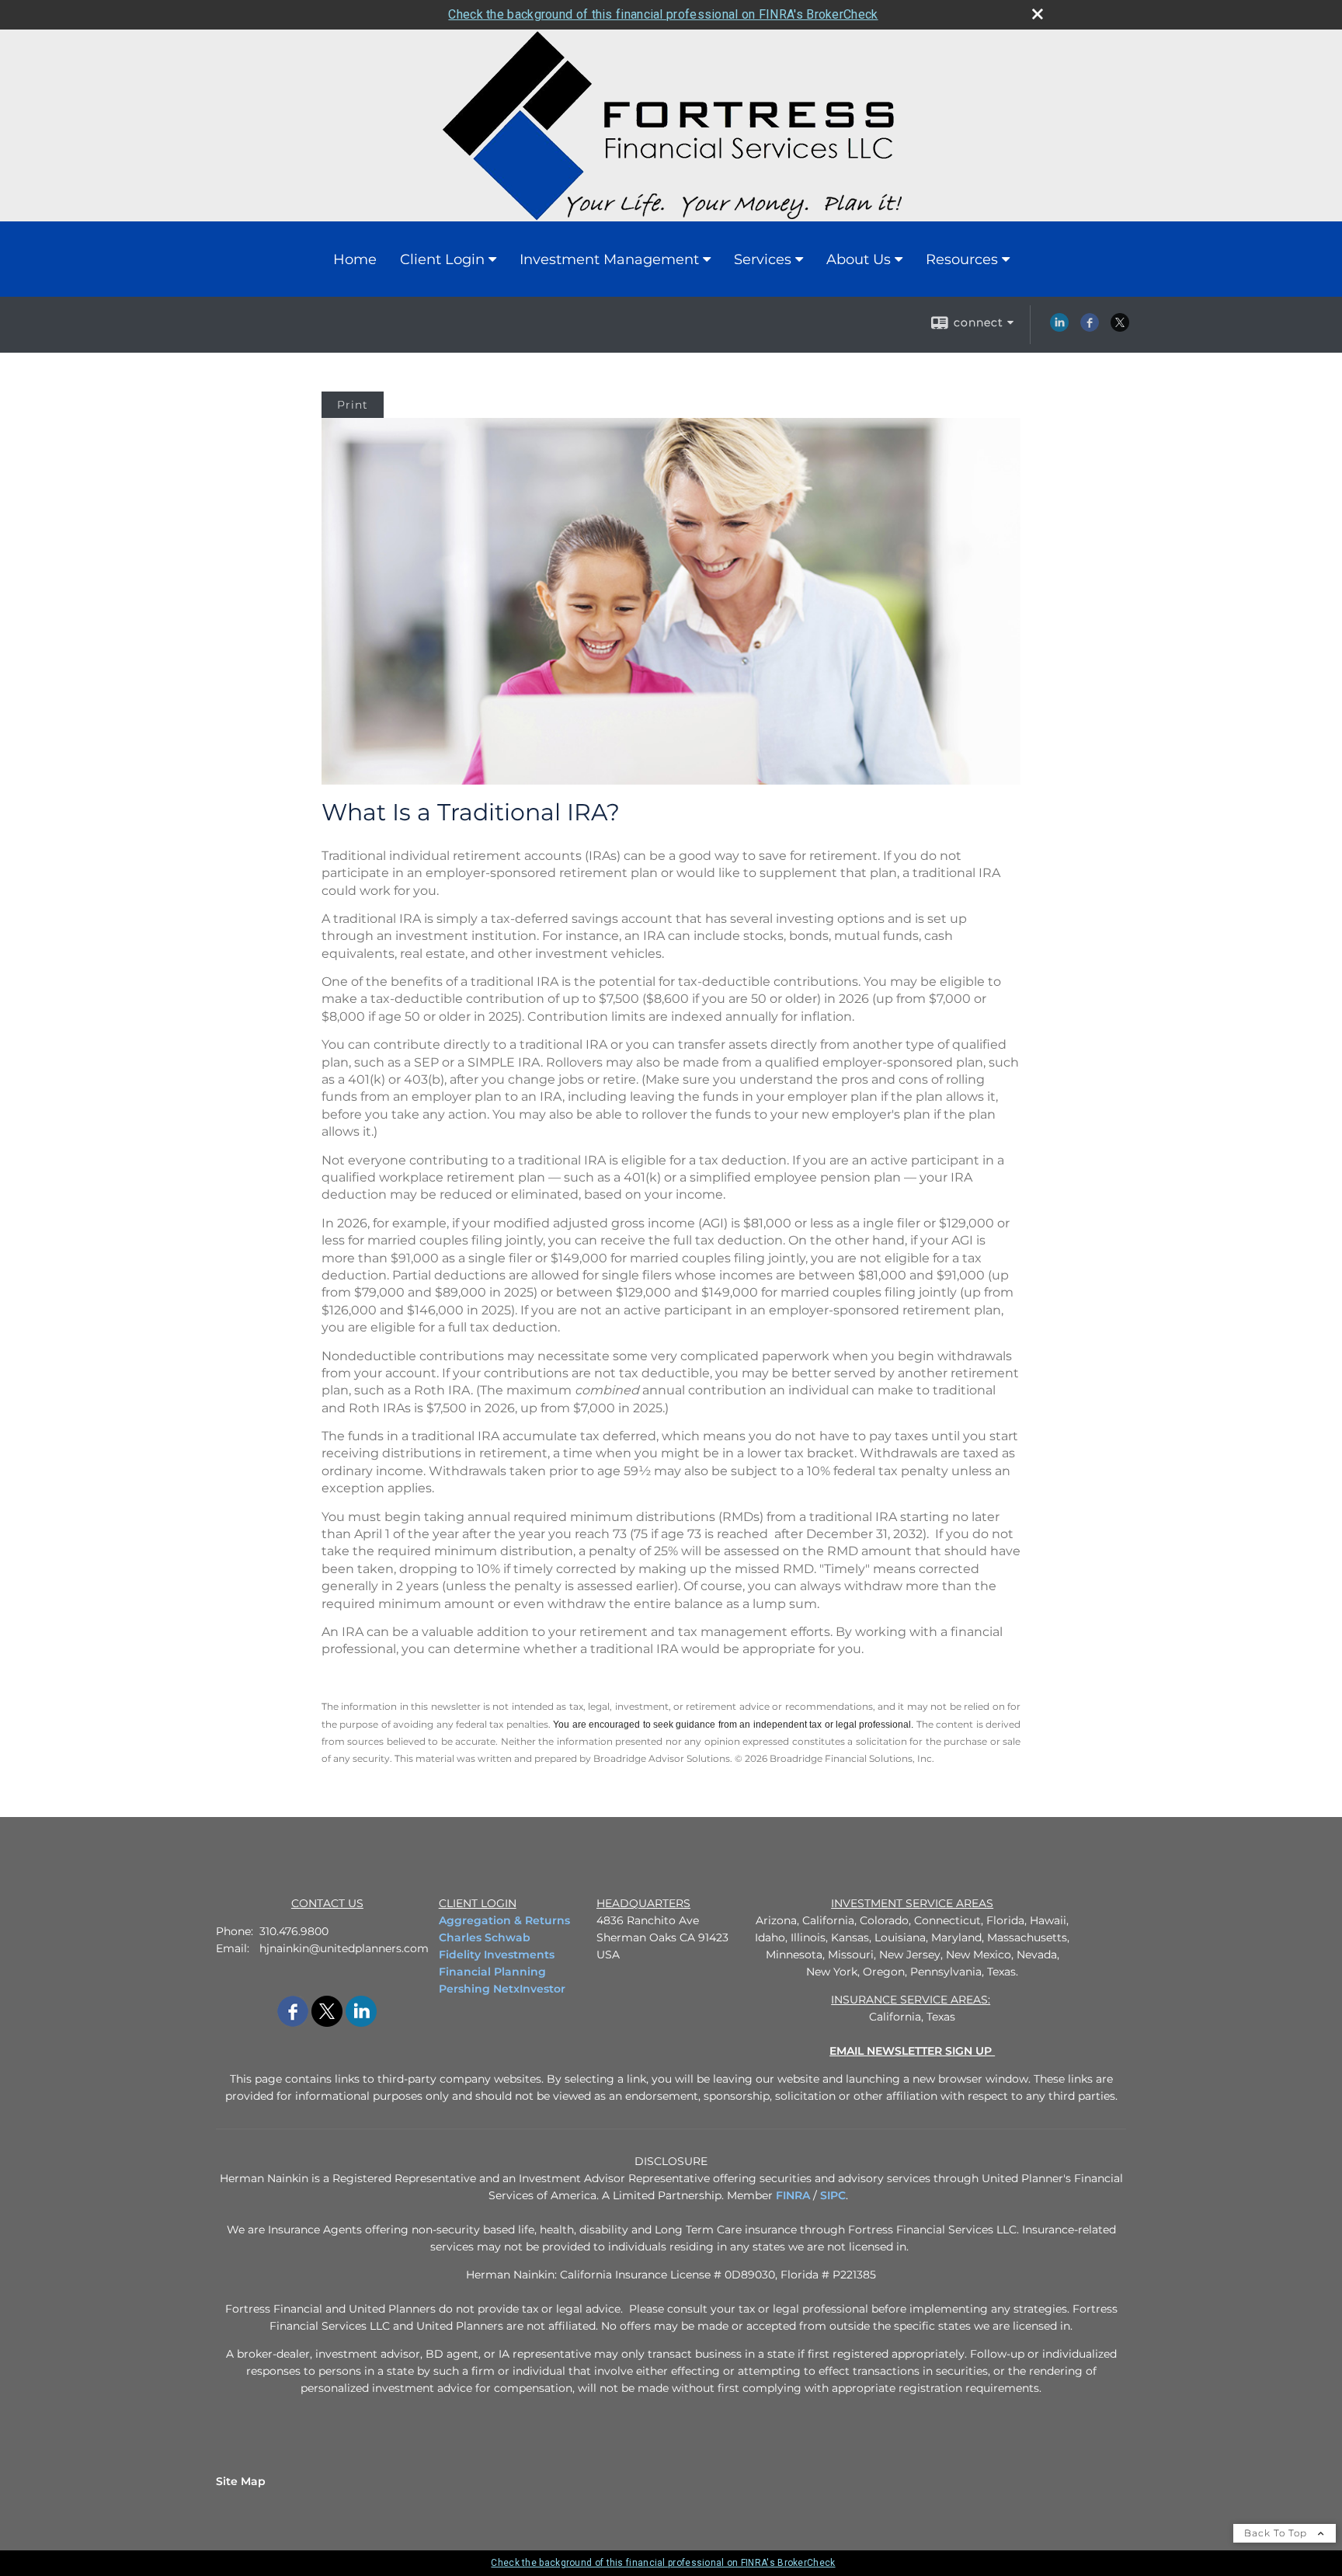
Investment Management (609, 259)
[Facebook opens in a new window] (1090, 328)
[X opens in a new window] (1120, 328)
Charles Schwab (485, 1937)
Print (353, 405)
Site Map (241, 2481)
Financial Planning (492, 1972)
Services (763, 259)
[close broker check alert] (1038, 14)
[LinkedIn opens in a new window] (1059, 328)
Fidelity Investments (497, 1955)
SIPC (833, 2195)
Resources (962, 259)
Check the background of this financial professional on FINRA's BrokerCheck (663, 14)
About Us (859, 259)
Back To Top (1277, 2533)
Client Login (442, 259)
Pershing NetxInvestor (502, 1989)
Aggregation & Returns (504, 1920)
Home (355, 259)
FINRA (793, 2195)
